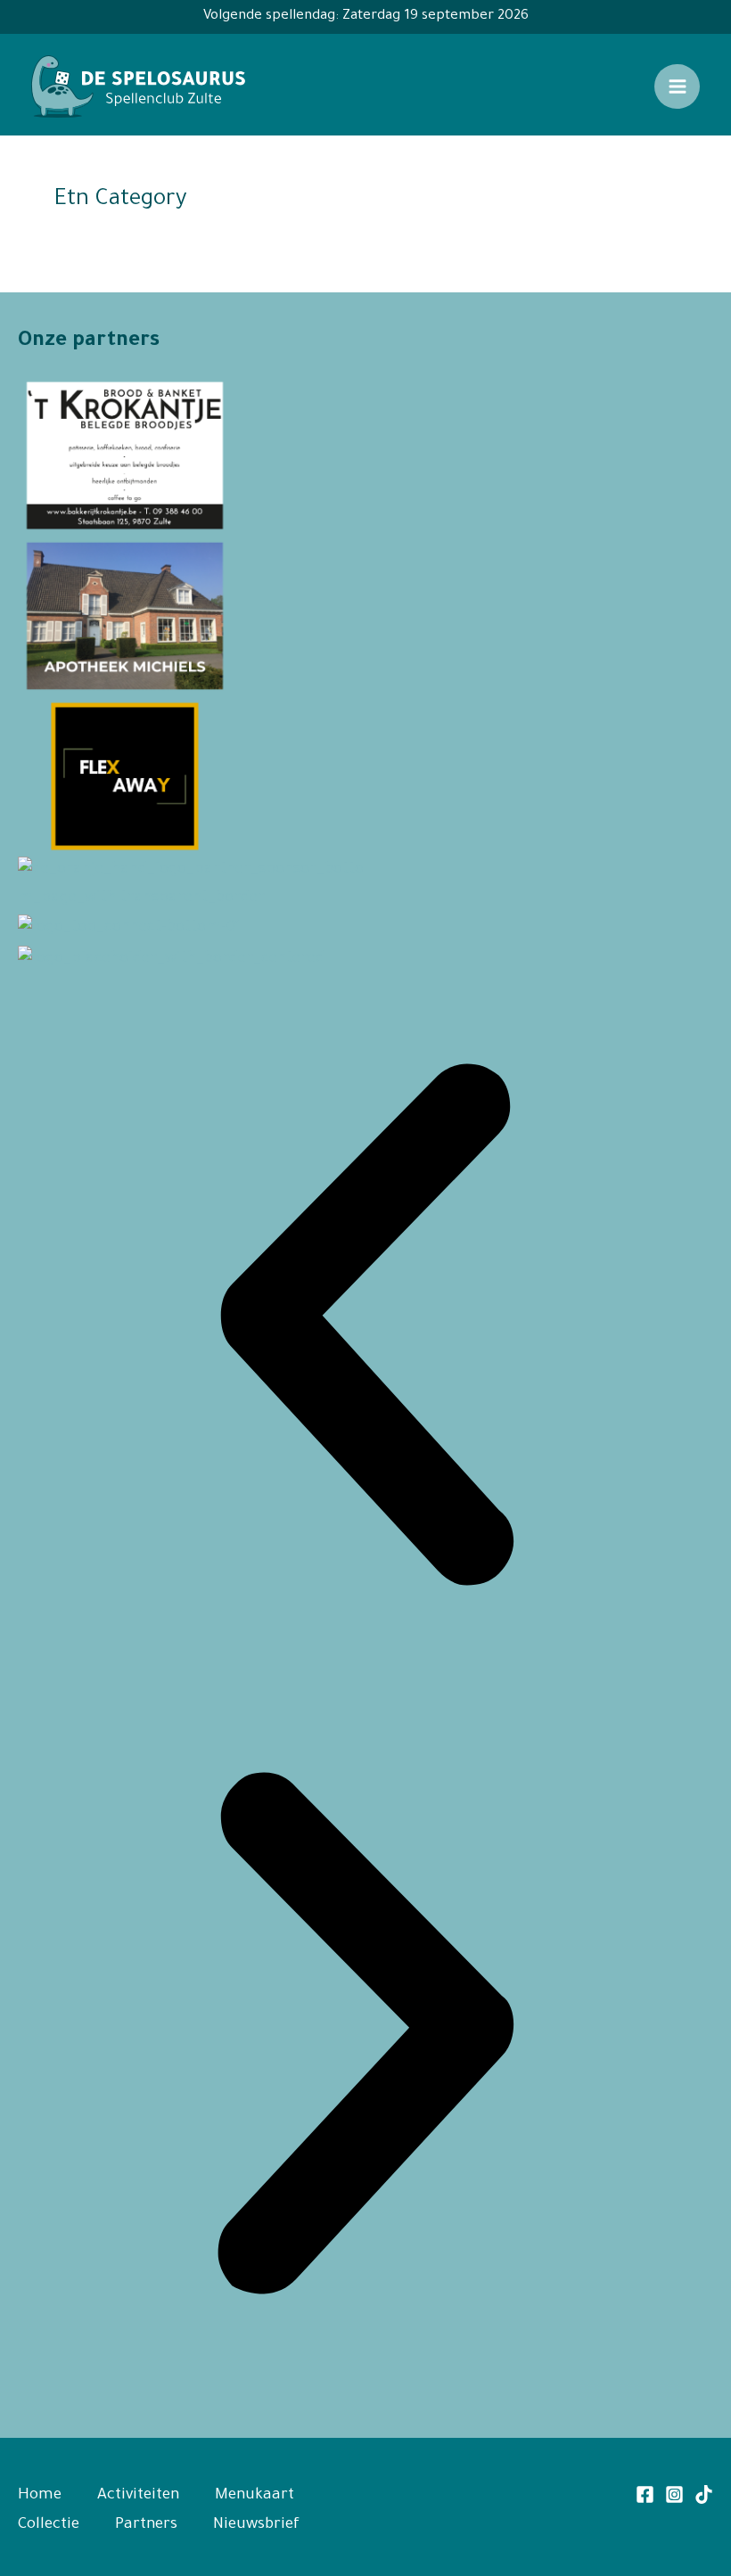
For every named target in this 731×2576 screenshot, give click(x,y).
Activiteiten (138, 2496)
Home (40, 2496)
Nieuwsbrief (256, 2526)
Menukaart (255, 2496)
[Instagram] (674, 2494)
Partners (146, 2526)
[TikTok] (704, 2494)
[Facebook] (645, 2494)
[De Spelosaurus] (138, 87)
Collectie (49, 2526)
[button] (365, 1331)
